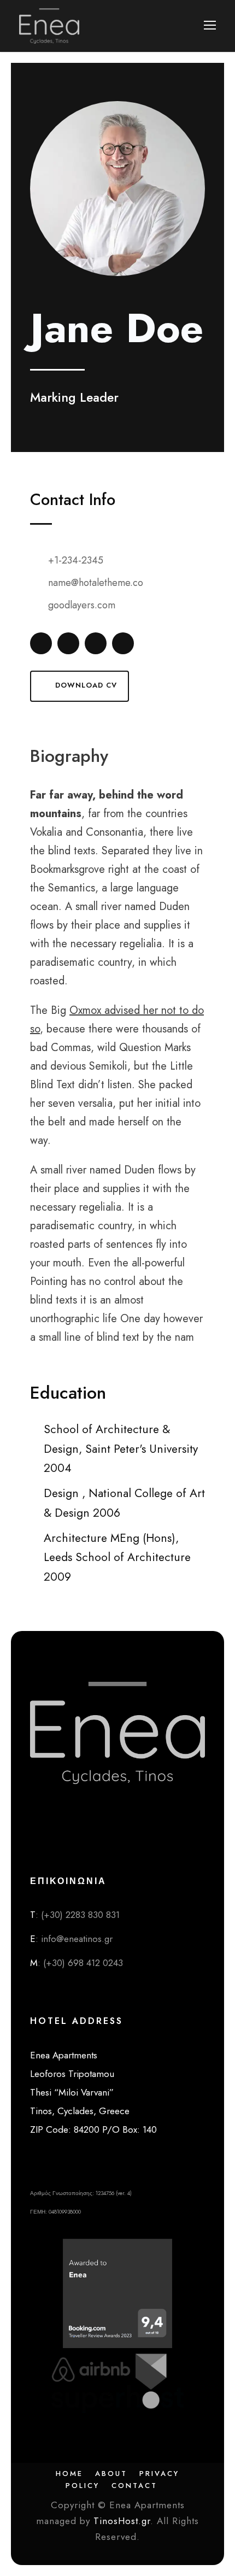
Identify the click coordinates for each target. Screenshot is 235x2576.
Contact (134, 2486)
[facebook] (41, 643)
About (111, 2474)
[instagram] (123, 643)
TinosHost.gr (122, 2521)
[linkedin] (68, 643)
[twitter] (96, 643)
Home (69, 2474)
